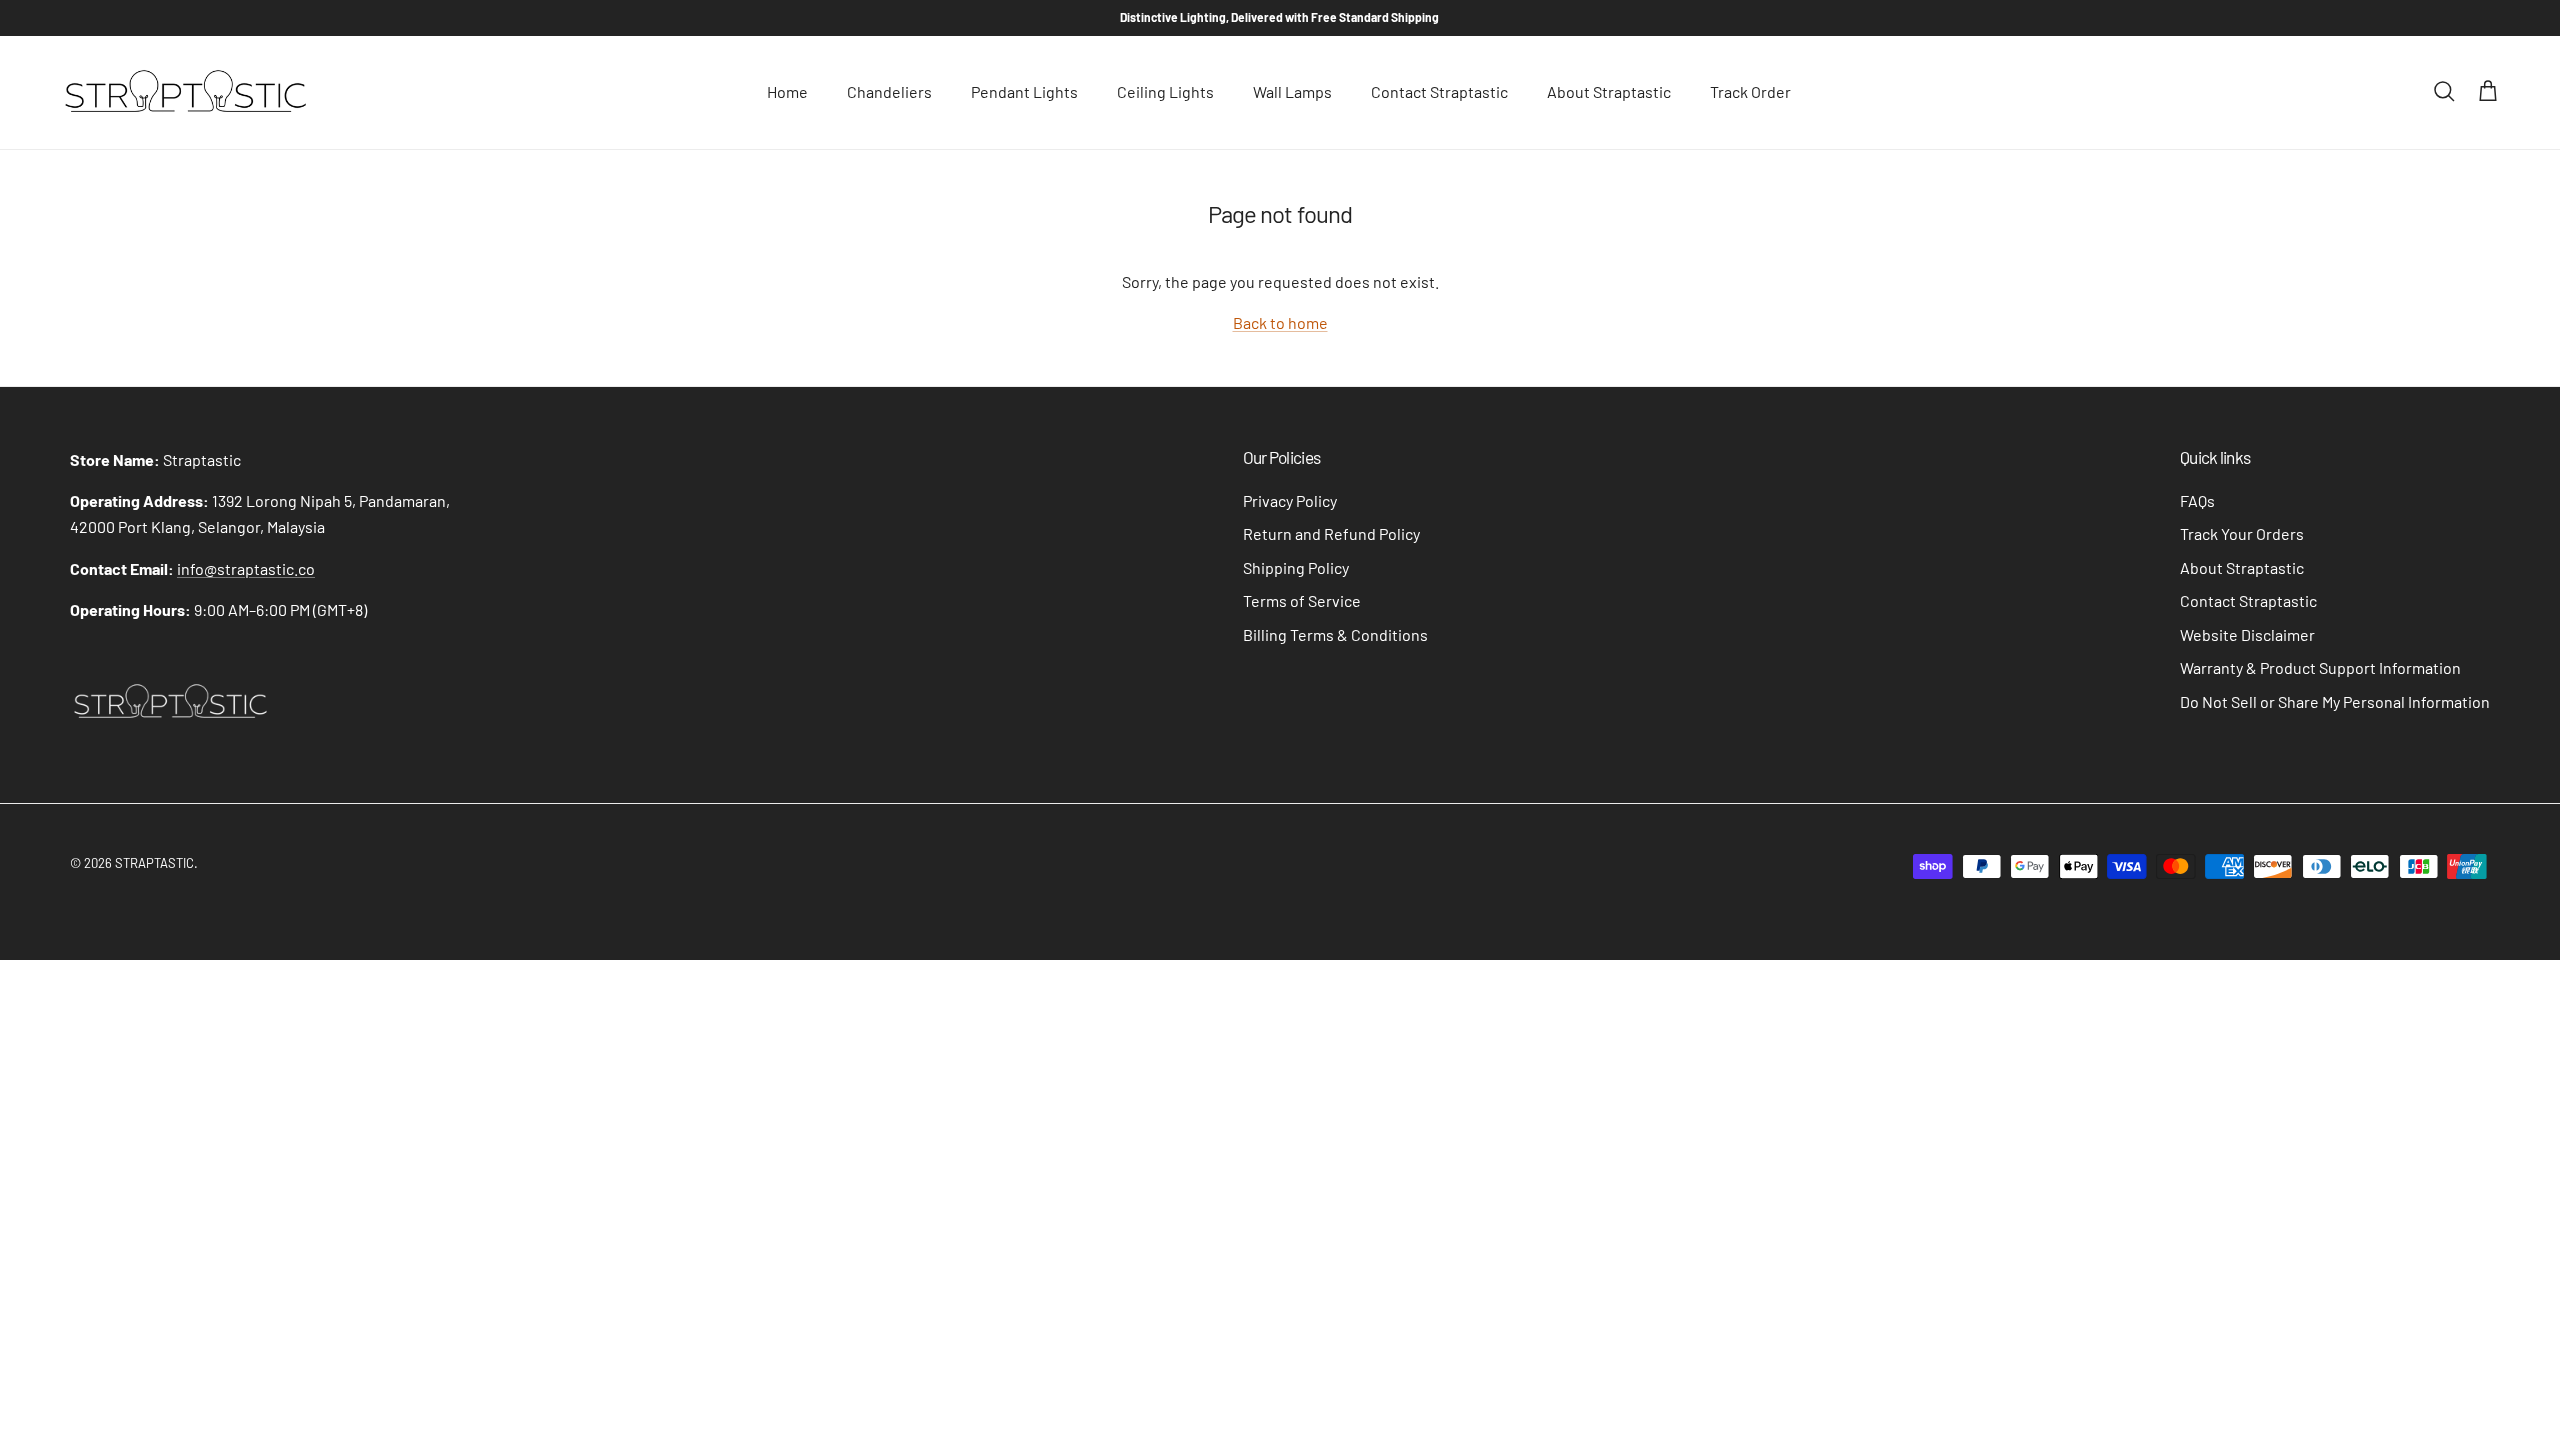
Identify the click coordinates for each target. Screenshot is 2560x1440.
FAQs (2197, 500)
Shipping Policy (1296, 567)
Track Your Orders (2242, 533)
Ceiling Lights (1165, 91)
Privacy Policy (1290, 500)
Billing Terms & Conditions (1335, 634)
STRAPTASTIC (154, 863)
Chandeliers (889, 91)
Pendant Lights (1024, 91)
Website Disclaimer (2247, 634)
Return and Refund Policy (1331, 533)
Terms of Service (1302, 600)
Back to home (1280, 322)
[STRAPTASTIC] (185, 92)
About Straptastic (1609, 91)
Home (787, 91)
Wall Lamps (1292, 91)
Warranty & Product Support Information (2320, 667)
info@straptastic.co (246, 568)
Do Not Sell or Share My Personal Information (2335, 701)
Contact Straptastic (1439, 91)
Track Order (1750, 91)
